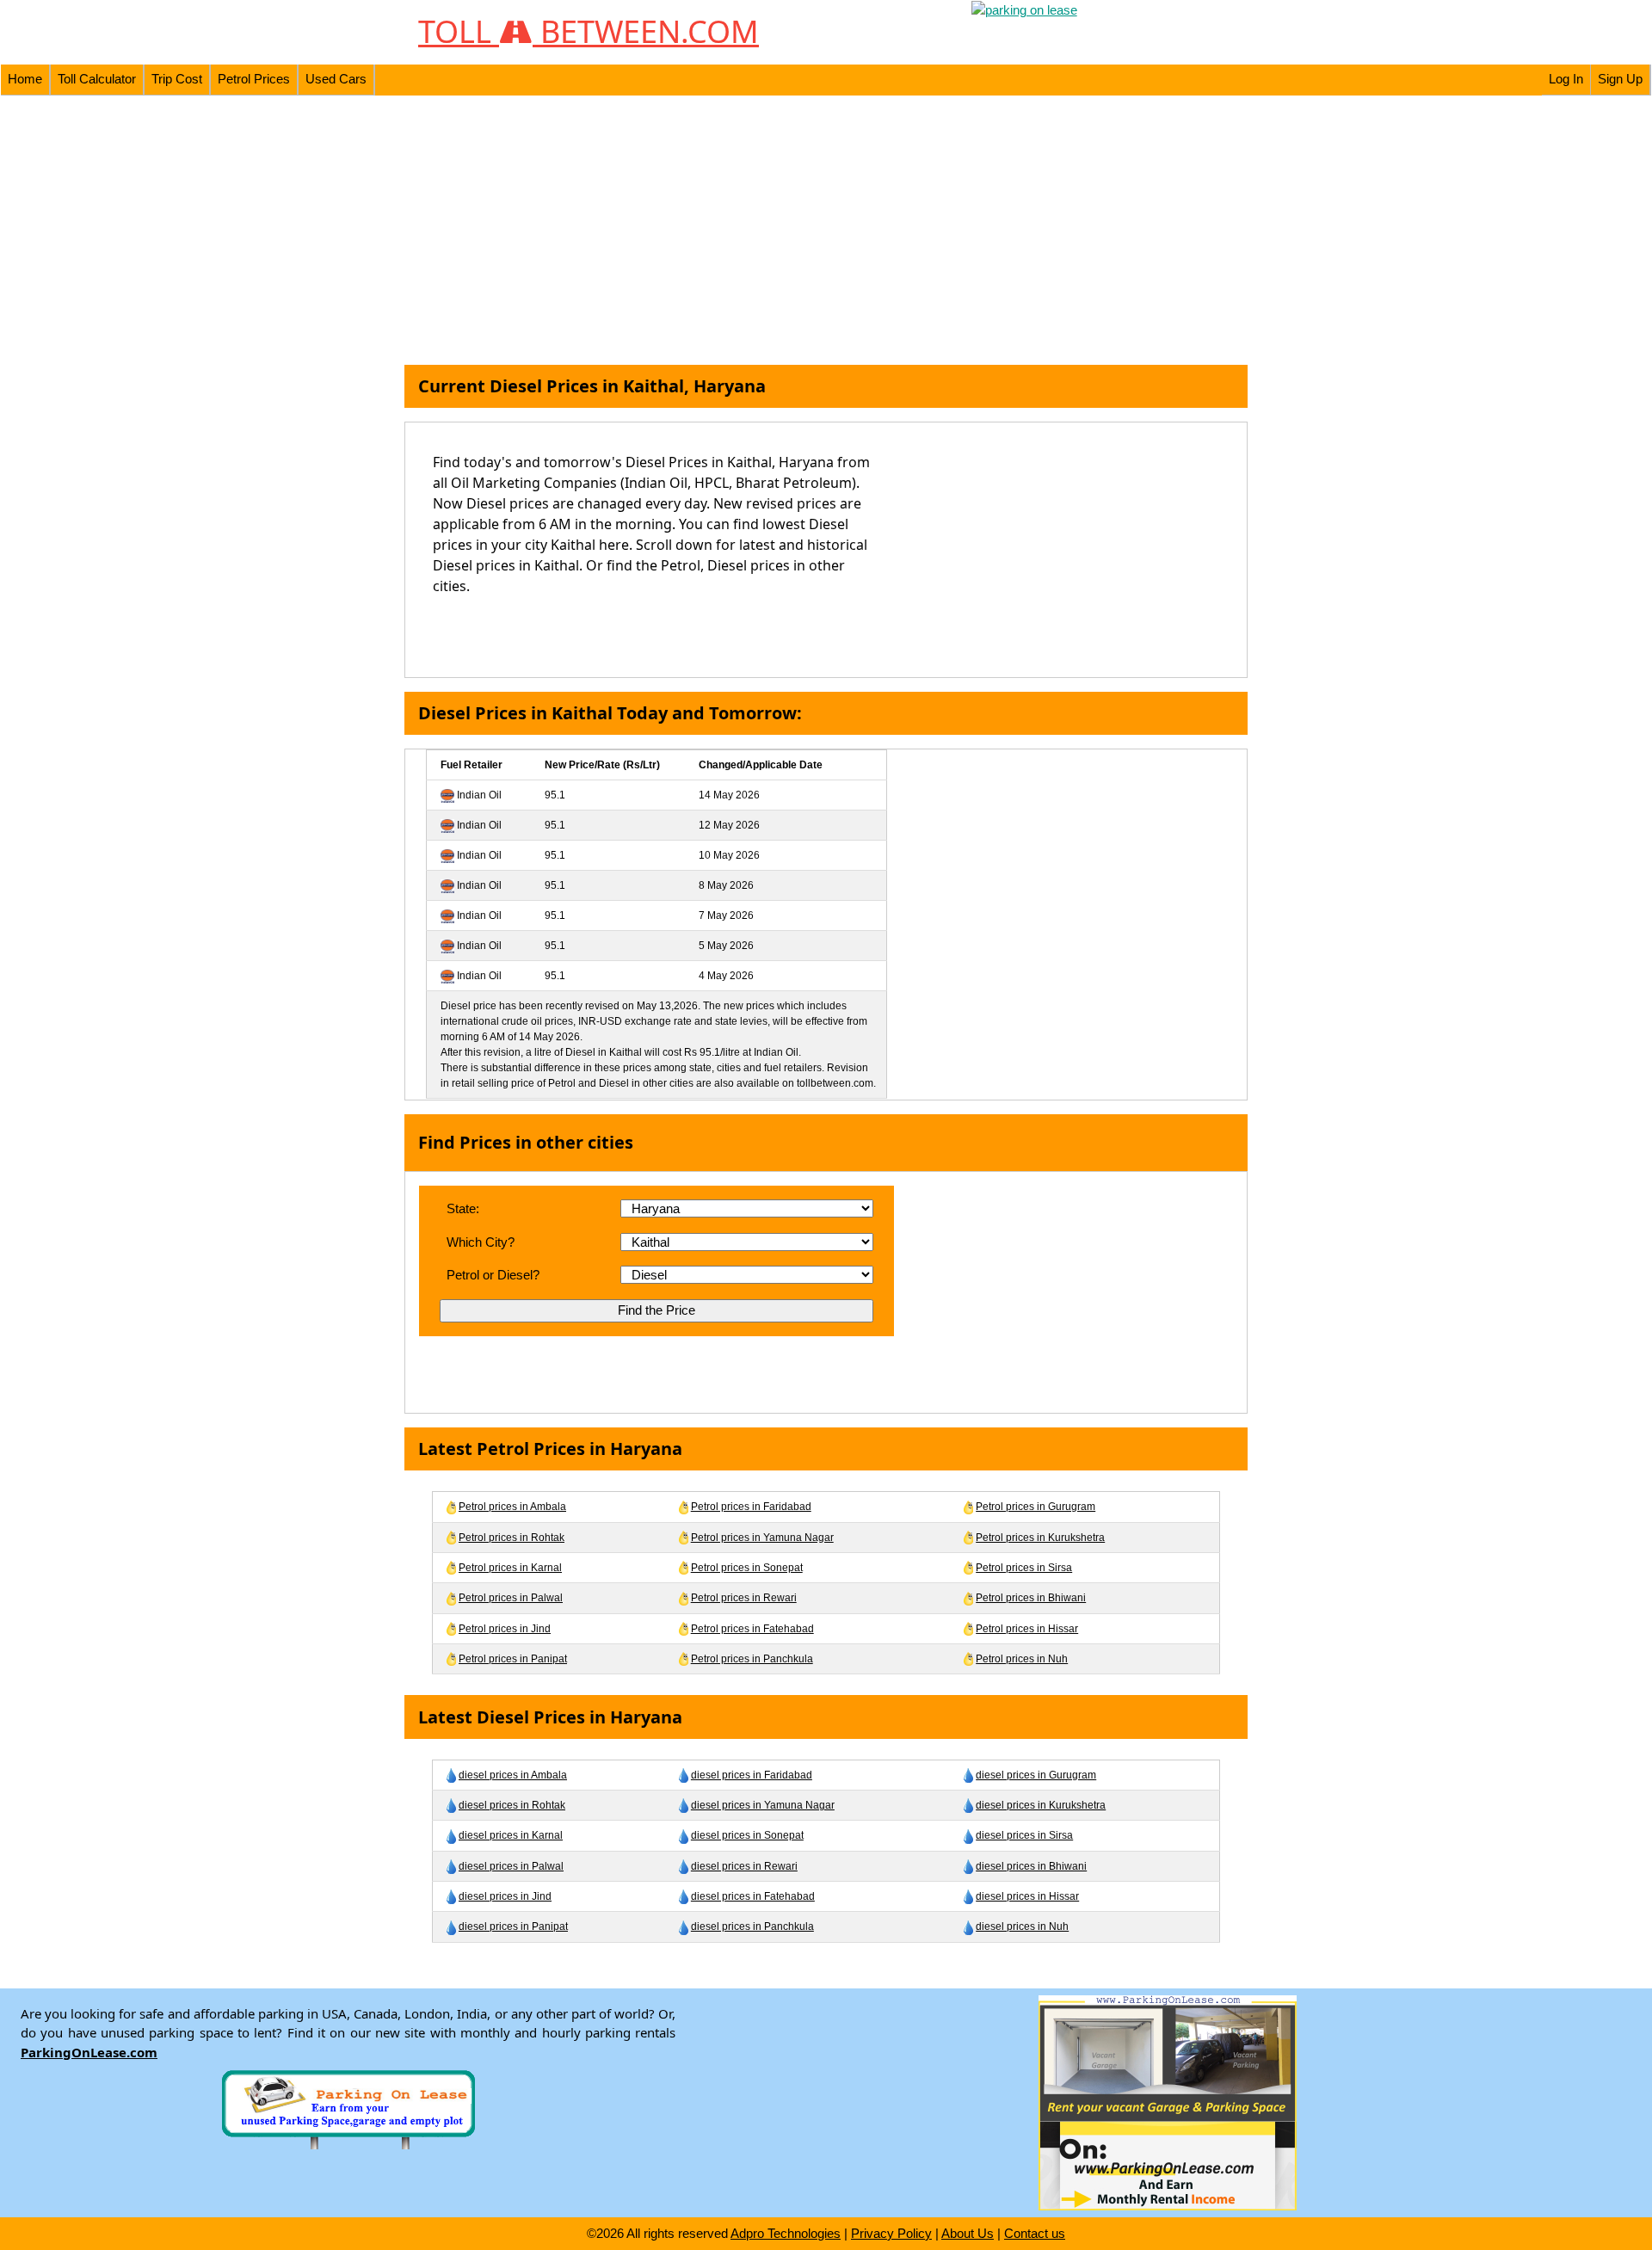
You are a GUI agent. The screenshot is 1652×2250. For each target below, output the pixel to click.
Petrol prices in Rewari (744, 1598)
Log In (1566, 79)
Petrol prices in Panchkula (752, 1659)
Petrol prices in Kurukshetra (1040, 1538)
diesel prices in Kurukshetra (1041, 1805)
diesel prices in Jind (505, 1896)
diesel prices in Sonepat (747, 1835)
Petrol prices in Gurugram (1036, 1507)
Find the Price (656, 1310)
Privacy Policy (891, 2233)
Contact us (1035, 2233)
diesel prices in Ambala (513, 1775)
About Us (968, 2233)
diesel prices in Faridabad (752, 1775)
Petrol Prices (254, 79)
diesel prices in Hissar (1027, 1896)
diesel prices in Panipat (513, 1926)
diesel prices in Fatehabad (753, 1896)
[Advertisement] (826, 231)
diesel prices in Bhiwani (1031, 1866)
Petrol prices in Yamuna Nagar (762, 1538)
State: (463, 1208)
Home (25, 79)
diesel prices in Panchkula (752, 1926)
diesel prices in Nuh (1022, 1926)
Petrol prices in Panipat (513, 1659)
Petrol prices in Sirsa (1024, 1568)
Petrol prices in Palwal (511, 1598)
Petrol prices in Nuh (1022, 1659)
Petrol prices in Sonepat (747, 1568)
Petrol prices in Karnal (510, 1568)
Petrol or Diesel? (493, 1275)
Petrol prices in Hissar (1027, 1629)
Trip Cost (177, 79)
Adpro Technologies (786, 2233)
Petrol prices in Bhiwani (1031, 1598)
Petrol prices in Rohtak (512, 1538)
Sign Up (1620, 79)
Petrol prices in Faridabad (751, 1507)
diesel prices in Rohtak (512, 1805)
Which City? (481, 1242)
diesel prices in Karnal (511, 1835)
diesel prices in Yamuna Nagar (763, 1805)
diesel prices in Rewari (744, 1866)
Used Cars (336, 79)
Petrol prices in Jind (505, 1629)
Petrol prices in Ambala (512, 1507)
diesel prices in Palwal (511, 1866)
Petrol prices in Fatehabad (752, 1629)
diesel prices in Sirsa (1024, 1835)
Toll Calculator (97, 79)
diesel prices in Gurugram (1036, 1775)
